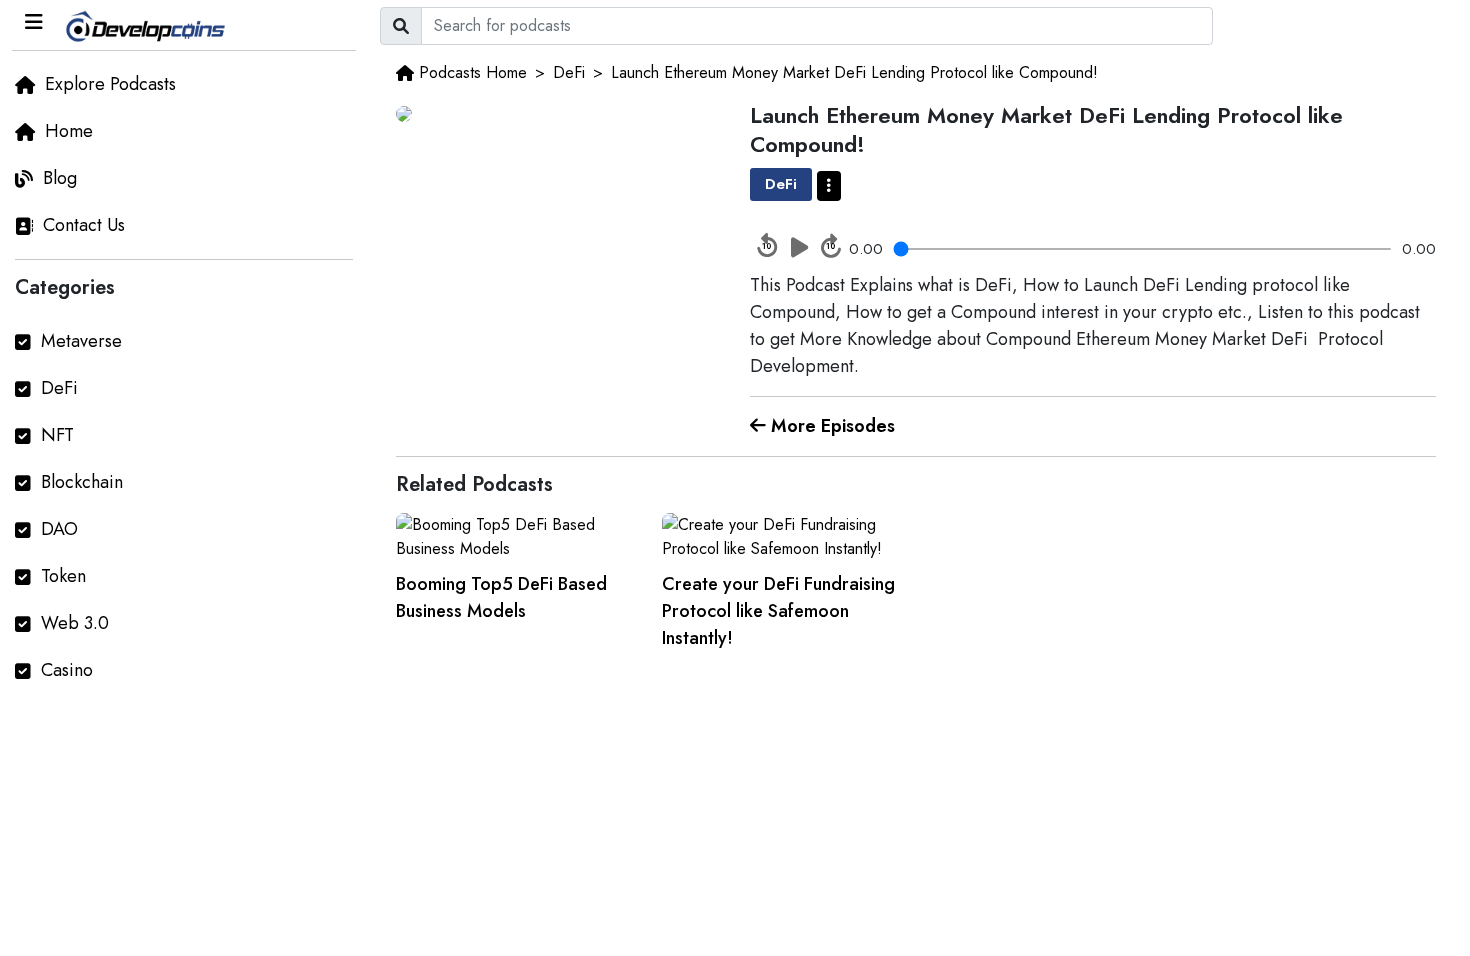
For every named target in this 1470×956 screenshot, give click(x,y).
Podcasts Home (473, 72)
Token (63, 576)
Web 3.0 (75, 623)
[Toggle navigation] (34, 22)
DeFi (59, 388)
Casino (67, 670)
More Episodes (830, 426)
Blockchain (82, 482)
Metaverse (81, 341)
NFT (57, 435)
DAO (59, 529)
